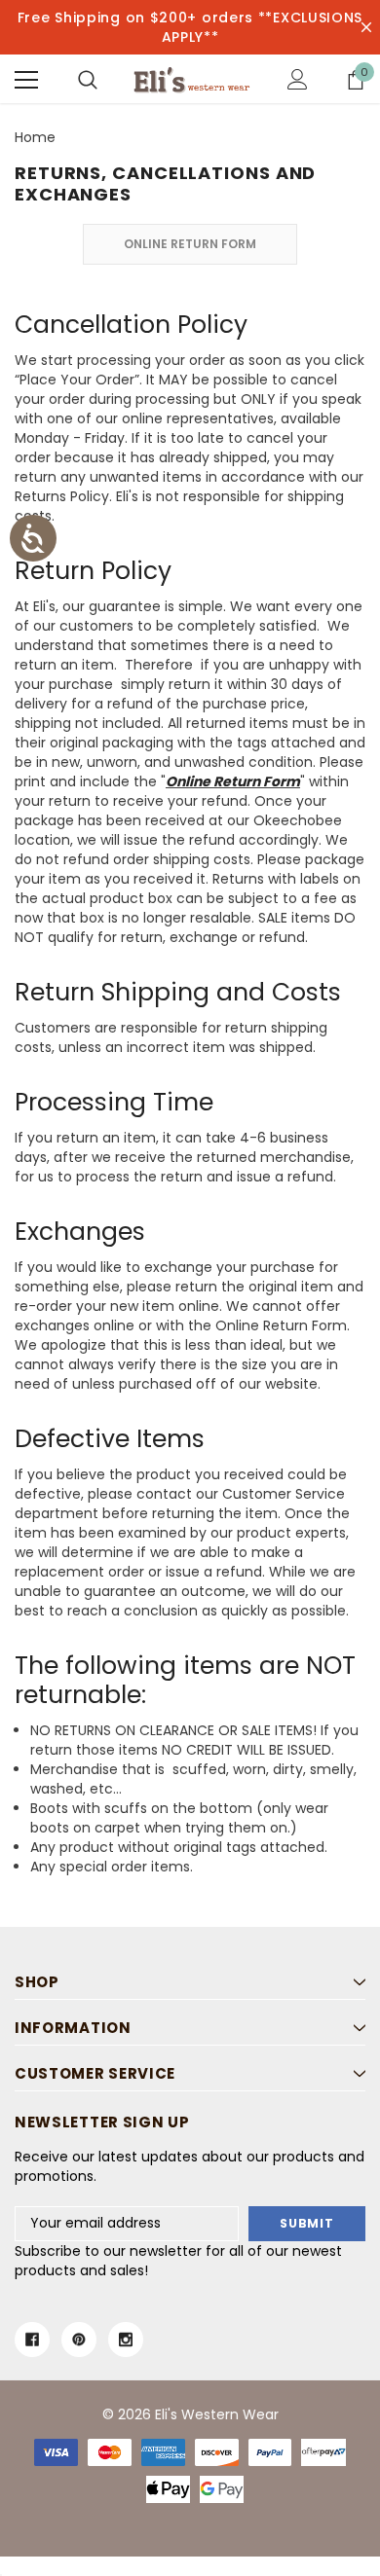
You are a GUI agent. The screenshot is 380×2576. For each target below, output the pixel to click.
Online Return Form (190, 244)
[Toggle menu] (26, 80)
